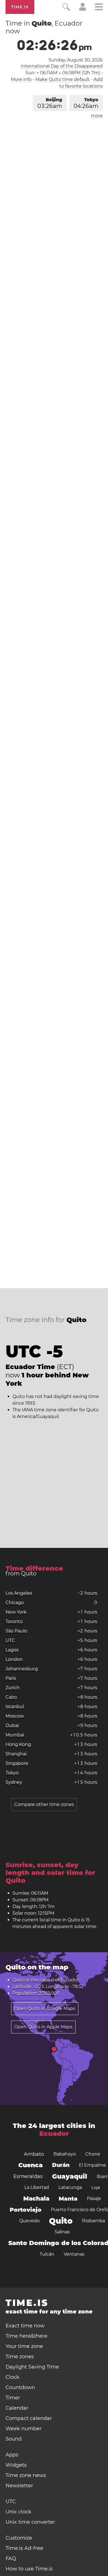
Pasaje (94, 2198)
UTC (10, 1640)
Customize (19, 2538)
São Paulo (16, 1631)
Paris (11, 1678)
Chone (93, 2154)
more (97, 116)
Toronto (14, 1621)
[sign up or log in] (83, 9)
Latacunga (70, 2187)
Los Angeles (19, 1593)
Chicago (15, 1603)
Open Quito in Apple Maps (43, 2027)
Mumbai (15, 1735)
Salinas (62, 2232)
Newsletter (19, 2486)
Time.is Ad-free (24, 2548)
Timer (13, 2398)
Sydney (14, 1782)
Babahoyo (65, 2154)
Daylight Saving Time (32, 2367)
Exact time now (25, 2326)
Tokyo (86, 103)
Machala (36, 2198)
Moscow (15, 1716)
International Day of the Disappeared (62, 66)
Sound (14, 2439)
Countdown (20, 2387)
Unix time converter (30, 2522)
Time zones (20, 2357)
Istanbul (15, 1707)
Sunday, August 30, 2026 (76, 60)
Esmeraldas (28, 2176)
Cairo (11, 1697)
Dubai (12, 1725)
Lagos (12, 1650)
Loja (96, 2187)
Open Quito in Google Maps (45, 2009)
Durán (61, 2165)
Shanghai (16, 1754)
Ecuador (70, 1980)
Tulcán (47, 2254)
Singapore (17, 1763)
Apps (12, 2455)
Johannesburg (22, 1669)
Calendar (17, 2408)
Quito (61, 2221)
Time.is (20, 7)
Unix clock (18, 2512)
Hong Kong (18, 1744)
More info (21, 79)
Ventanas (74, 2254)
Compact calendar (29, 2418)
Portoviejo (26, 2210)
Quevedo (29, 2221)
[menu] (99, 8)
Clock (12, 2377)
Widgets (16, 2465)
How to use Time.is (29, 2569)
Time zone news (26, 2475)
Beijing (50, 103)
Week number (24, 2429)
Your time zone (24, 2346)
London (14, 1659)
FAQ (11, 2558)
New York (16, 1612)
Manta (68, 2199)
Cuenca (30, 2165)
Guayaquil (70, 2176)
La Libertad (37, 2187)
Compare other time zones (44, 1804)
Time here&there (26, 2336)
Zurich (13, 1688)
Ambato (34, 2154)
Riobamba (93, 2221)
